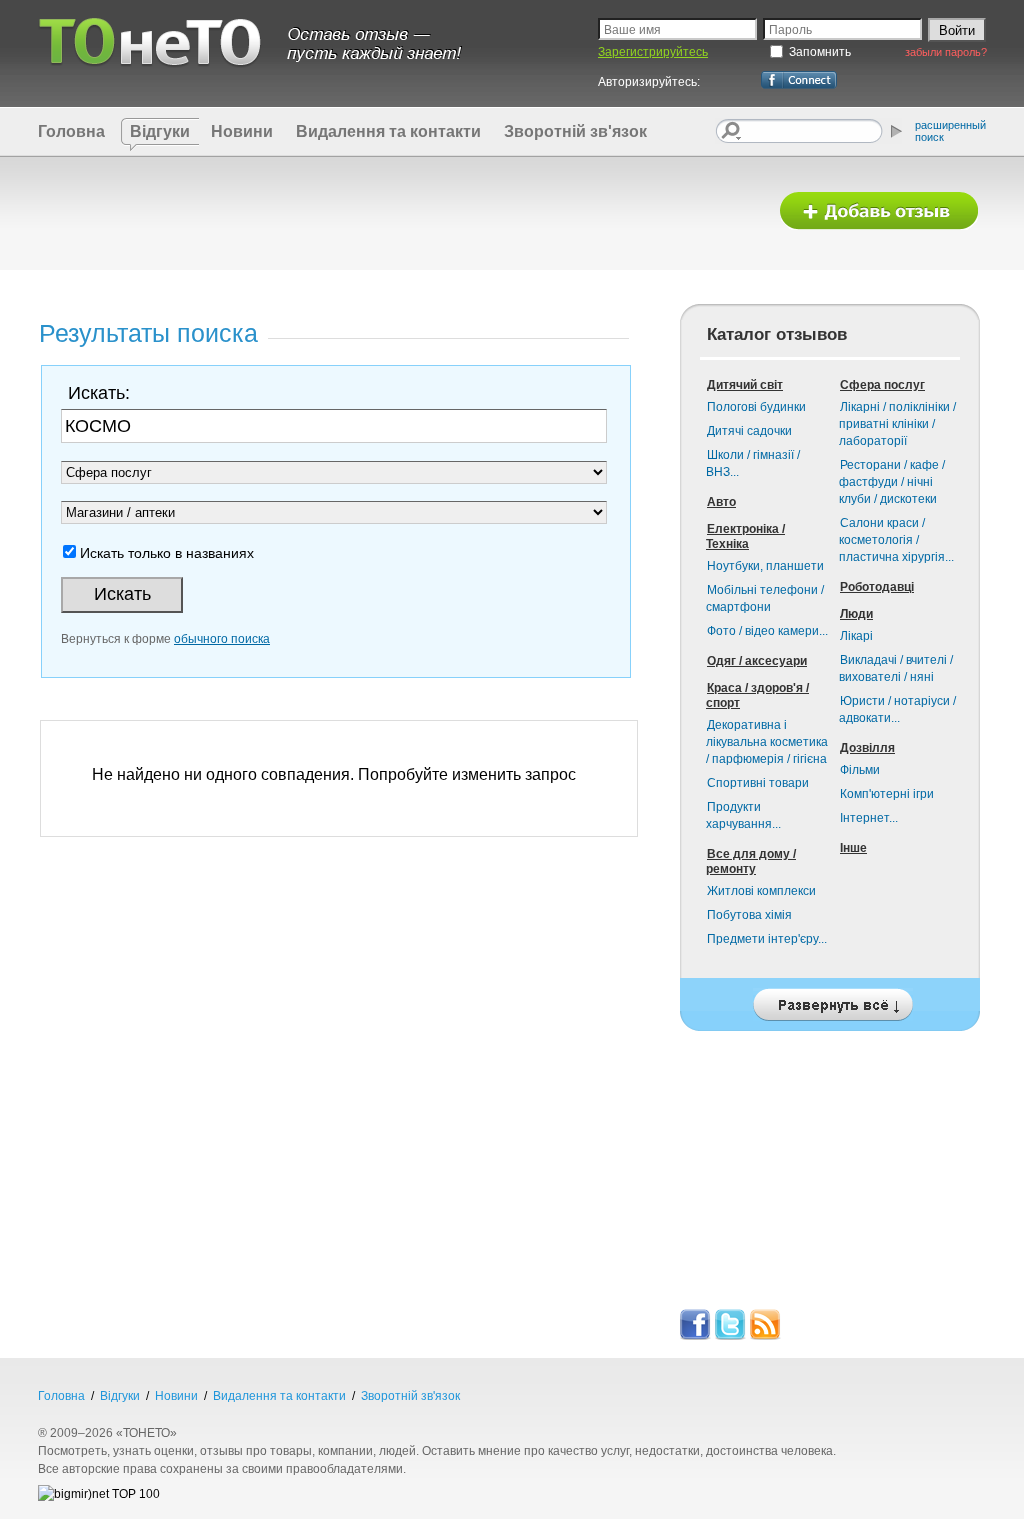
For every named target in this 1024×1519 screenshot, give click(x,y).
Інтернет (869, 818)
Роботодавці (877, 587)
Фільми (860, 770)
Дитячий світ (745, 385)
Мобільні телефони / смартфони (765, 598)
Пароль (790, 30)
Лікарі (856, 636)
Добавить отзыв (879, 211)
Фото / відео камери (767, 631)
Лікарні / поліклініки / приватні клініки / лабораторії (897, 424)
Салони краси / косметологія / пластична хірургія (896, 540)
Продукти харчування (743, 815)
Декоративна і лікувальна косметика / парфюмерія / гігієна (767, 742)
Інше (853, 848)
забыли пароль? (946, 52)
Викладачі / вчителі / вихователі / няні (896, 668)
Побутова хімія (749, 915)
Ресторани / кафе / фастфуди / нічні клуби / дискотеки (892, 482)
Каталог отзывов (777, 334)
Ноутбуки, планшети (765, 566)
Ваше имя (632, 30)
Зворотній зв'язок (575, 131)
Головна (71, 131)
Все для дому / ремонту (751, 861)
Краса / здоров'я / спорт (757, 695)
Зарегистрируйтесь (653, 52)
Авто (721, 502)
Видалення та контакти (388, 131)
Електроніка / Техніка (745, 536)
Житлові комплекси (761, 891)
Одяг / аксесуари (757, 661)
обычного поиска (222, 639)
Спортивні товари (758, 783)
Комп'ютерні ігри (887, 794)
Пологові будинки (756, 407)
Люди (856, 614)
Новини (242, 131)
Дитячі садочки (749, 431)
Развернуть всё (830, 999)
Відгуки (160, 131)
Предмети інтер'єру (767, 939)
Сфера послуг (882, 385)
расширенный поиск (950, 131)
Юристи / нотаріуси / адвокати (897, 709)
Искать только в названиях (167, 553)
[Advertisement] (395, 212)
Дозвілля (867, 748)
